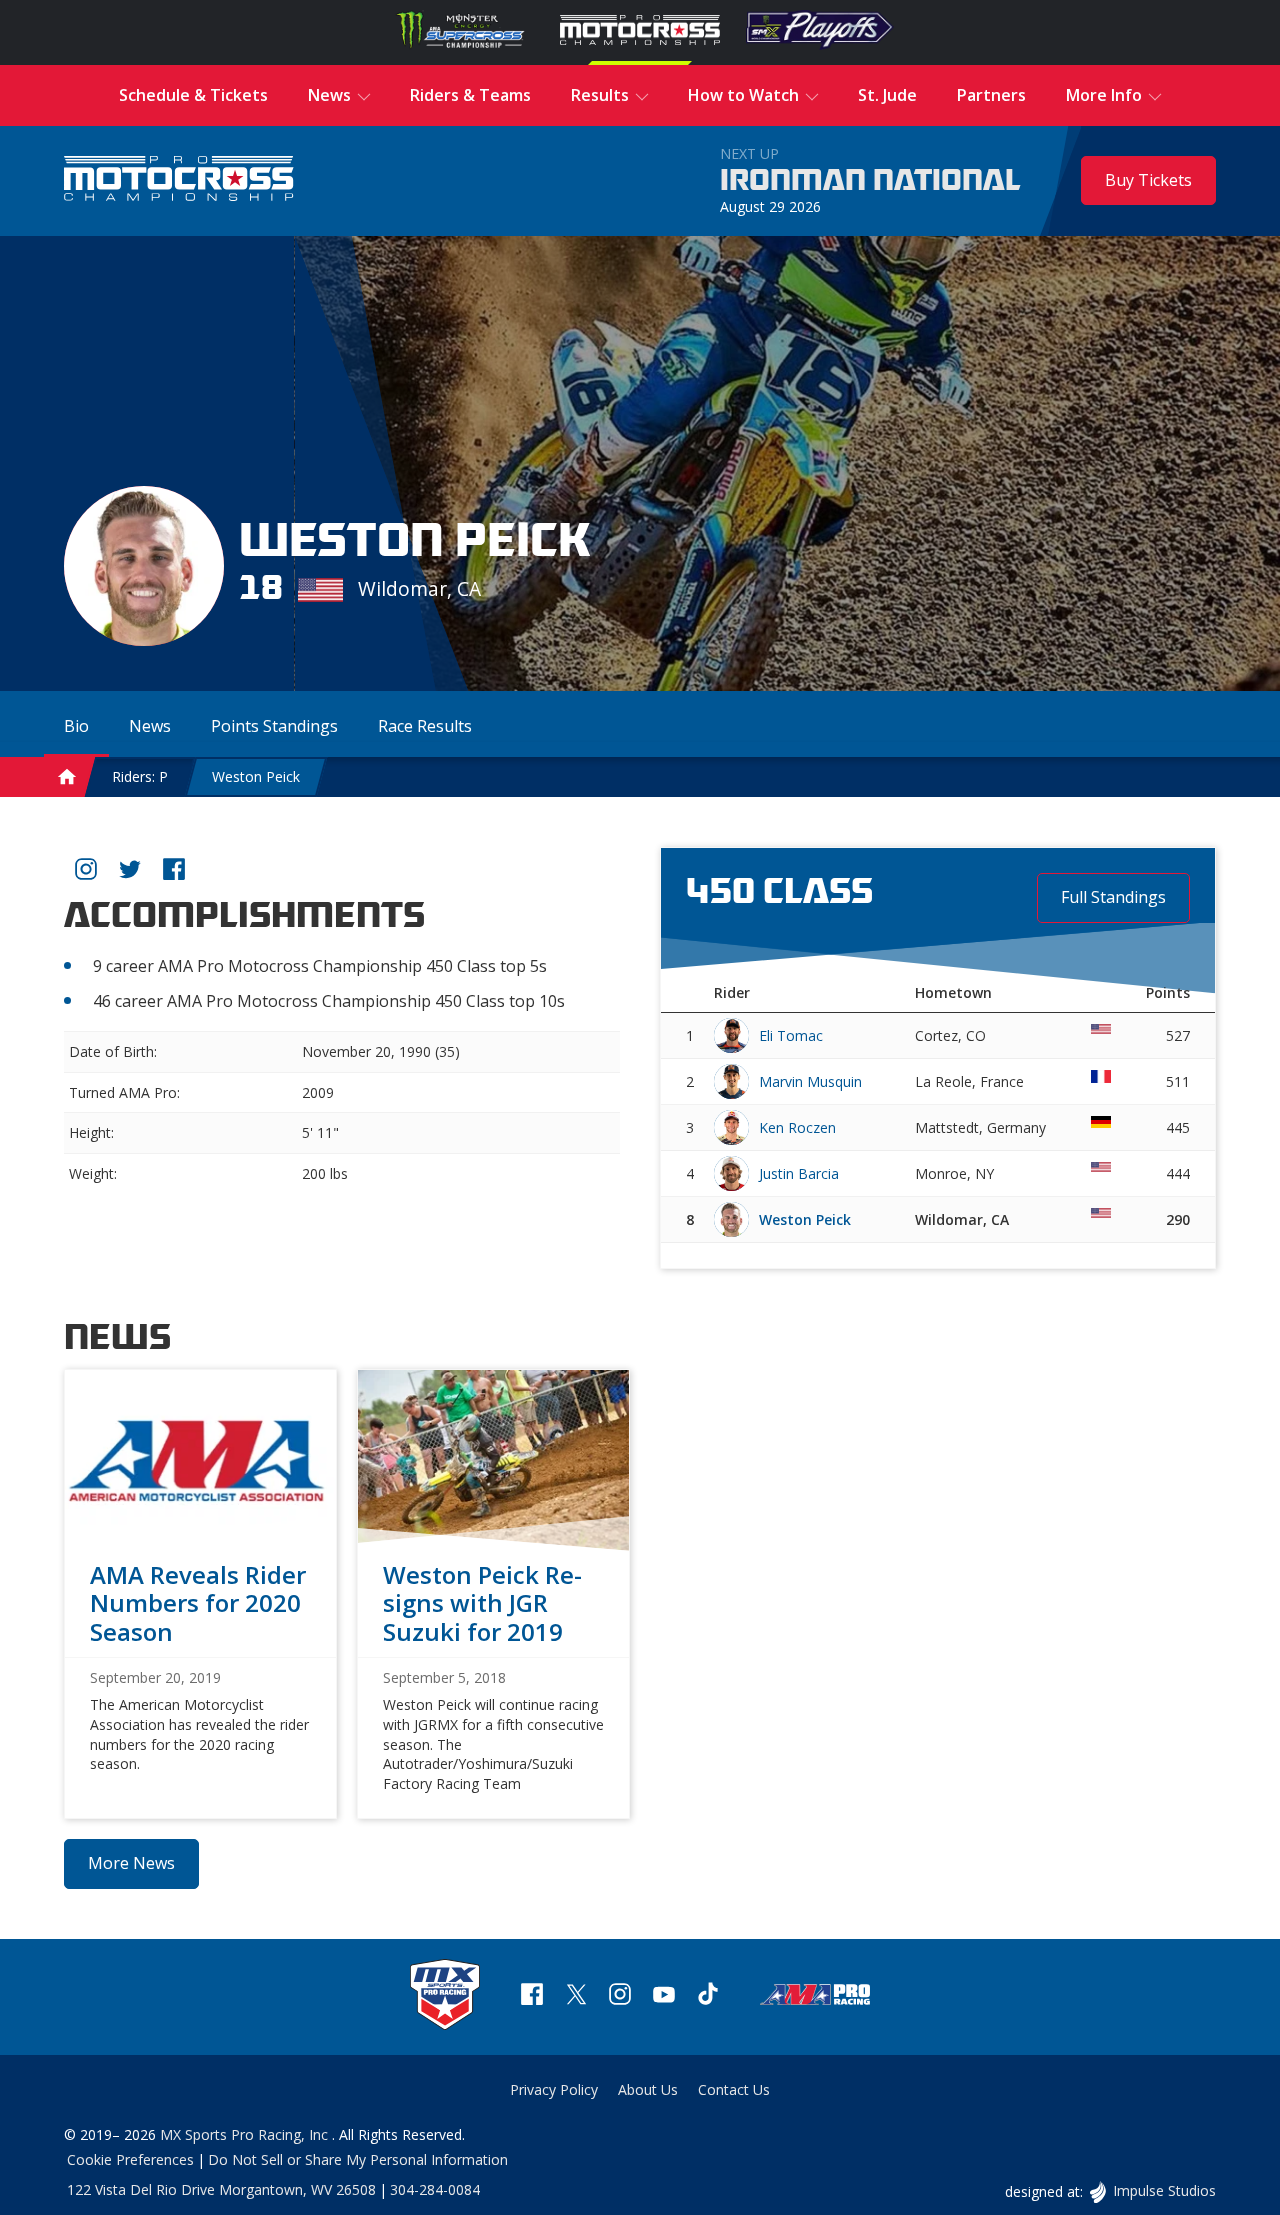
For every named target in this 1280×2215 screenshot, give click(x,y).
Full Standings (1113, 897)
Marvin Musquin (810, 1081)
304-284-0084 (435, 2189)
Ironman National (870, 181)
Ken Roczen (797, 1127)
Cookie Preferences (130, 2159)
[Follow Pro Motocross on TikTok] (708, 1996)
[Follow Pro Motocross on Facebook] (532, 1996)
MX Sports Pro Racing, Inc (246, 2134)
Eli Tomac (791, 1035)
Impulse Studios (1164, 2190)
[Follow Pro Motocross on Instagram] (620, 1996)
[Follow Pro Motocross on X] (576, 1996)
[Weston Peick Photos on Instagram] (86, 872)
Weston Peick (256, 776)
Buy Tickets (1148, 180)
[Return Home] (179, 180)
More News (131, 1863)
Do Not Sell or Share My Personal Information (358, 2159)
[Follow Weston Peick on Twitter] (130, 872)
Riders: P (140, 776)
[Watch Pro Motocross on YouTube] (664, 1996)
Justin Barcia (799, 1173)
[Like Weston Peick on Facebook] (174, 872)
